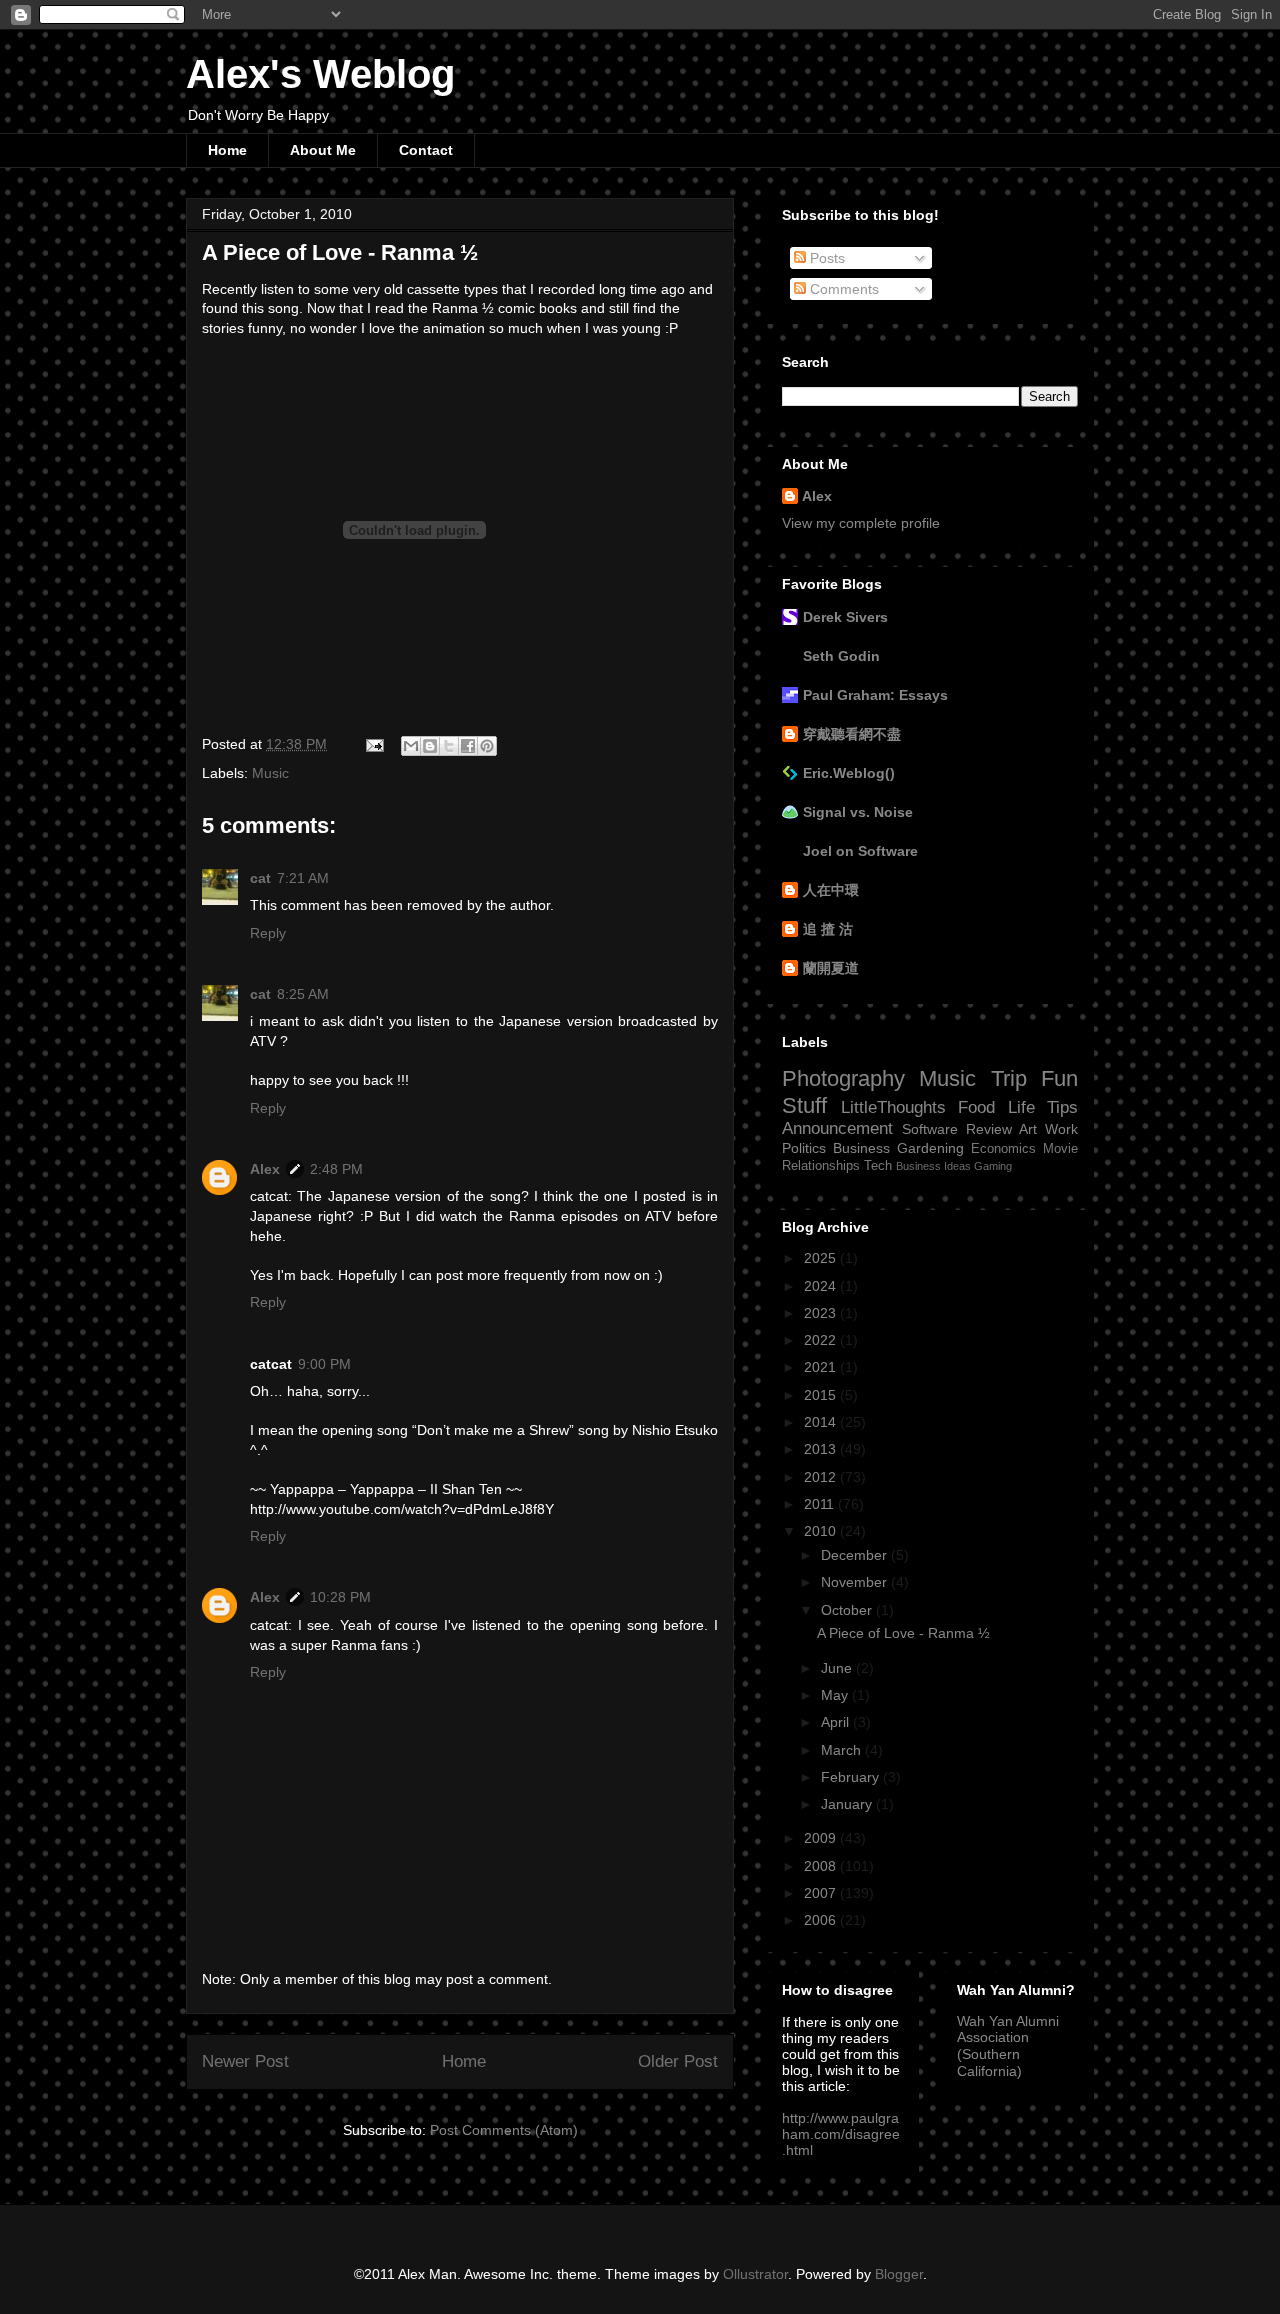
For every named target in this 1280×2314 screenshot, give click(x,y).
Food (976, 1107)
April (837, 1722)
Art (1028, 1129)
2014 (822, 1422)
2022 (822, 1340)
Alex (265, 1169)
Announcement (837, 1128)
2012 (822, 1477)
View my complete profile (861, 523)
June (838, 1668)
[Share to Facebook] (468, 746)
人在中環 (831, 890)
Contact (426, 150)
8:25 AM (303, 994)
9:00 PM (324, 1364)
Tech (878, 1166)
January (848, 1804)
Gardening (930, 1148)
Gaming (993, 1166)
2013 (822, 1449)
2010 (822, 1531)
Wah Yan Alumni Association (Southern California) (1008, 2046)
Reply (268, 933)
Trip (1009, 1078)
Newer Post (245, 2061)
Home (227, 150)
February (852, 1777)
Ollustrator (755, 2274)
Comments (842, 289)
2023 (822, 1313)
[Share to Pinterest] (487, 746)
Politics (804, 1148)
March (843, 1750)
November (856, 1582)
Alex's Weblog (320, 74)
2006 (822, 1920)
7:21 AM (303, 878)
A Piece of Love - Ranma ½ (903, 1633)
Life (1021, 1107)
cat (260, 878)
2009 (822, 1838)
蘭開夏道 (831, 968)
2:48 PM (336, 1169)
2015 (822, 1395)
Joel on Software (860, 851)
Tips (1062, 1107)
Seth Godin (841, 656)
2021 (822, 1367)
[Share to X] (449, 746)
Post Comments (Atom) (504, 2130)
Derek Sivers (845, 617)
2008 (822, 1866)
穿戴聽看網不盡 (852, 734)
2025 (822, 1258)
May (836, 1695)
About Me (323, 150)
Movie (1060, 1149)
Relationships (821, 1166)
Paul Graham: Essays (875, 695)
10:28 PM (340, 1597)
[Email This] (411, 746)
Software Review (957, 1129)
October (848, 1610)
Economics (1003, 1149)
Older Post (678, 2061)
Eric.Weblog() (849, 773)
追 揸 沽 (828, 929)
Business (861, 1148)
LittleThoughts (893, 1107)
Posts (825, 258)
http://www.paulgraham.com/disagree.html (841, 2134)
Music (270, 773)
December (856, 1555)
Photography (843, 1078)
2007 (822, 1893)
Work (1061, 1129)
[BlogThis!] (430, 746)
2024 (822, 1286)
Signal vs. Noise (858, 812)
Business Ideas (933, 1166)
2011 (821, 1504)
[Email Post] (373, 744)
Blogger (899, 2274)
